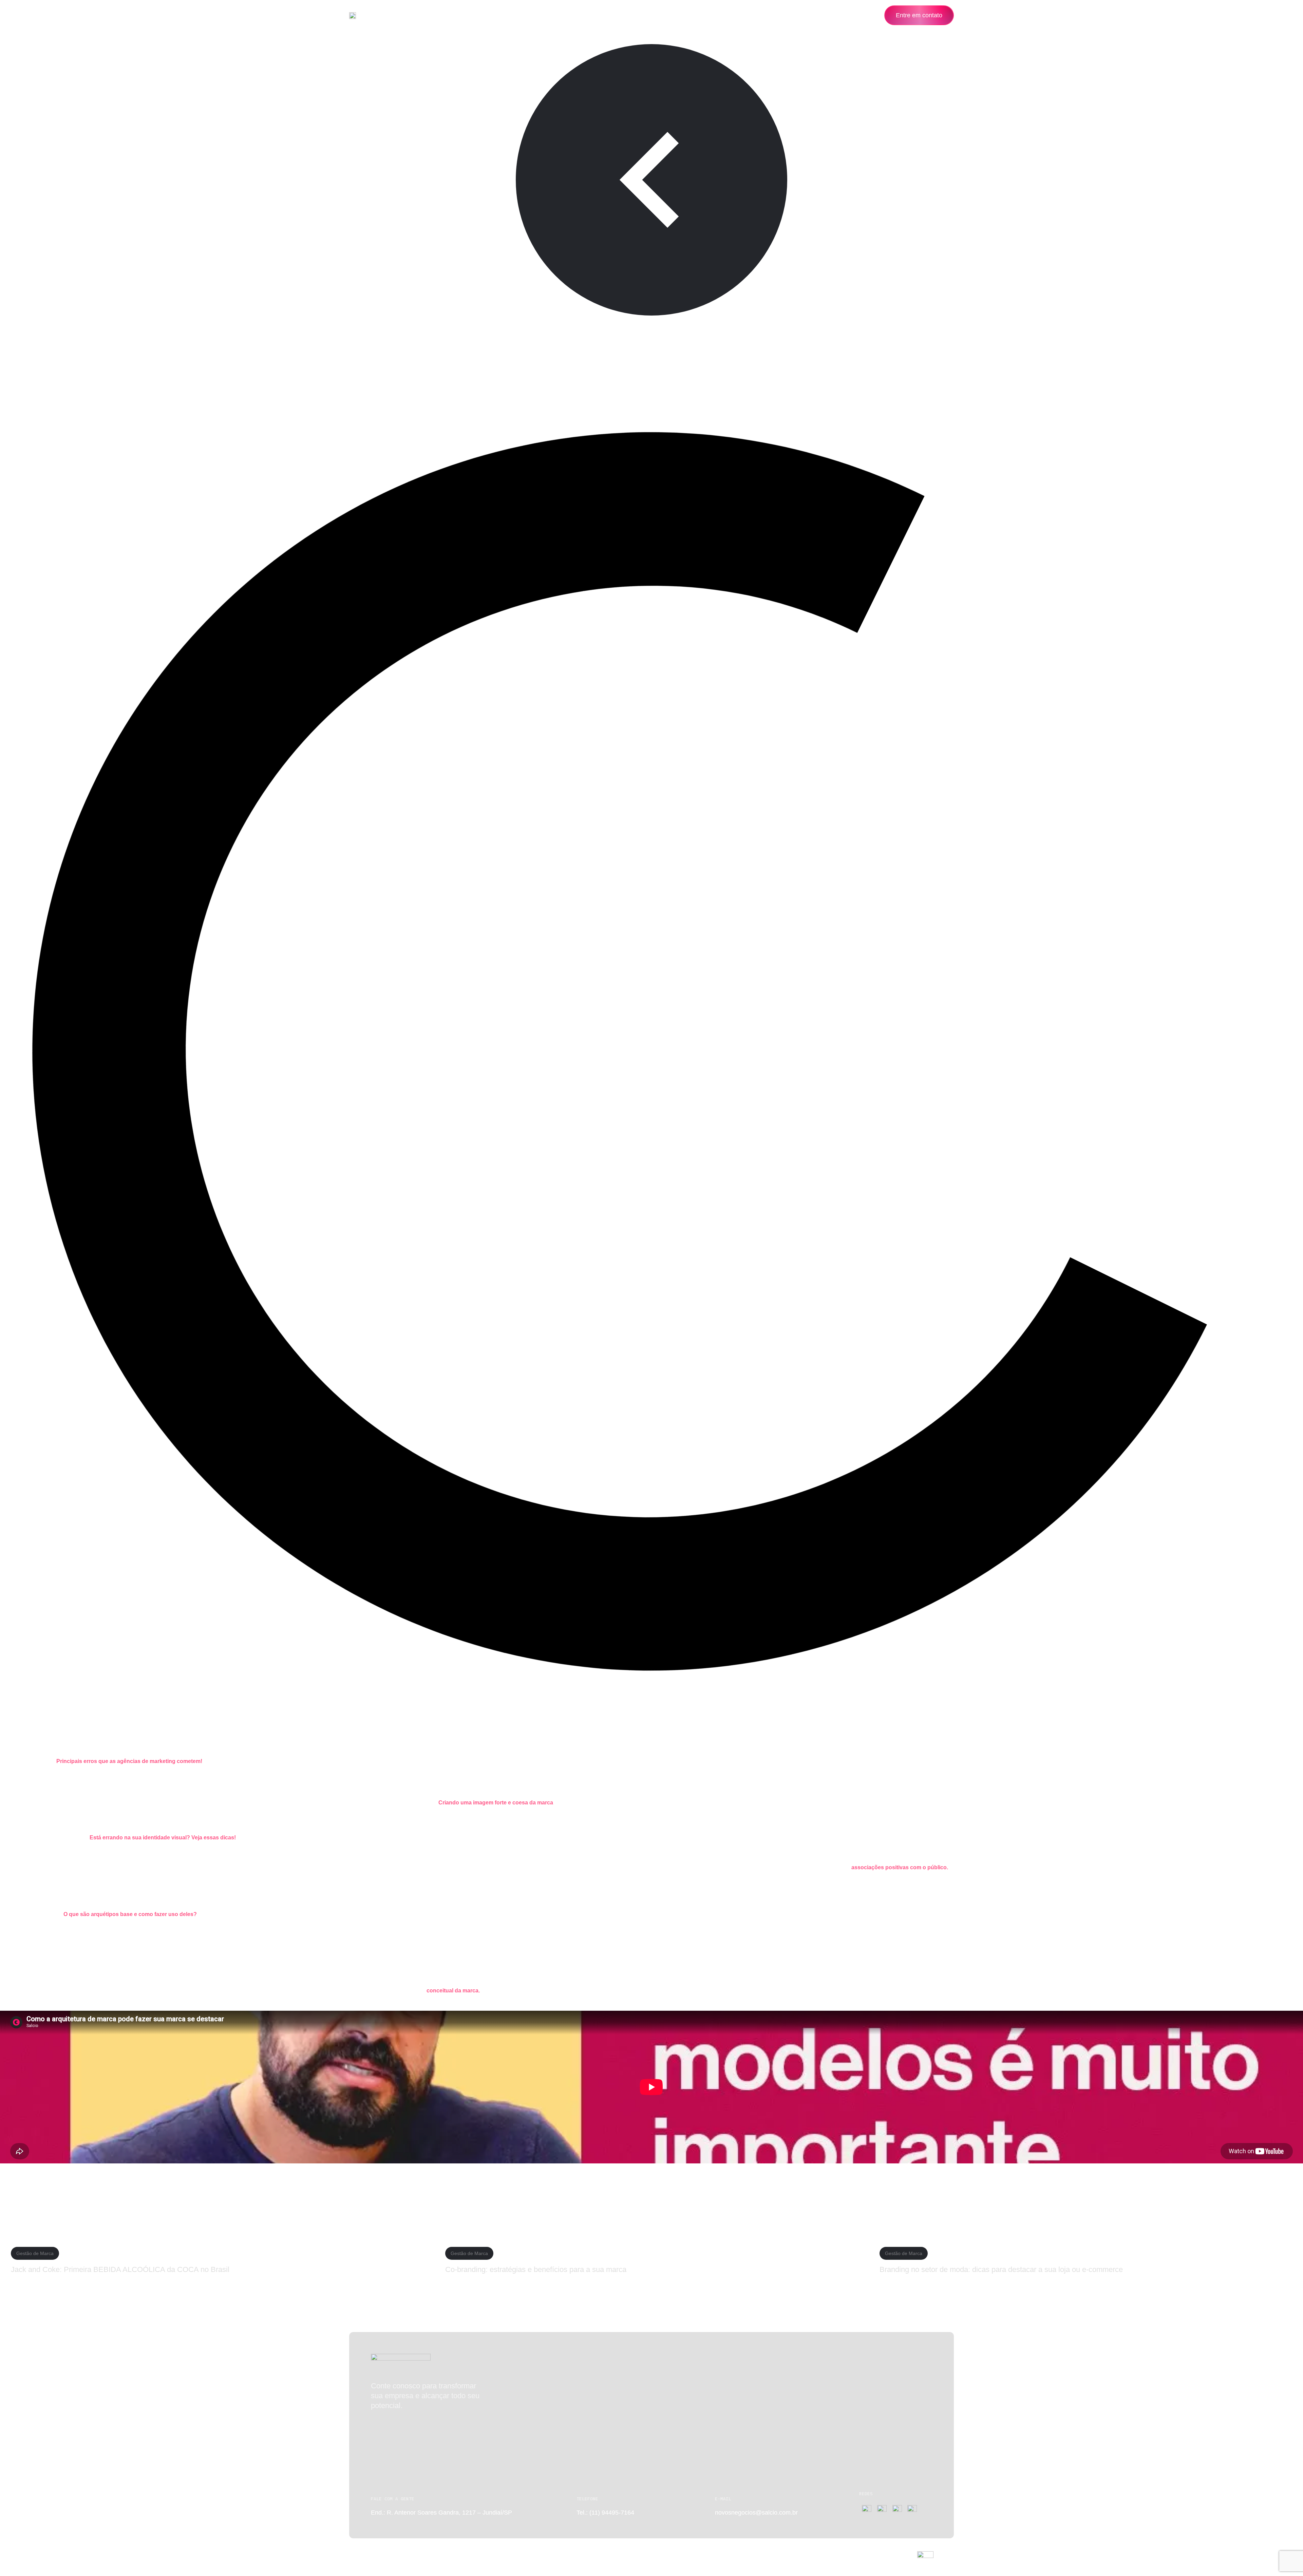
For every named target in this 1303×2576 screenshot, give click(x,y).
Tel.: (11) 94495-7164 (605, 2513)
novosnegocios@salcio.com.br (756, 2513)
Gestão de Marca (131, 341)
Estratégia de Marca (44, 341)
